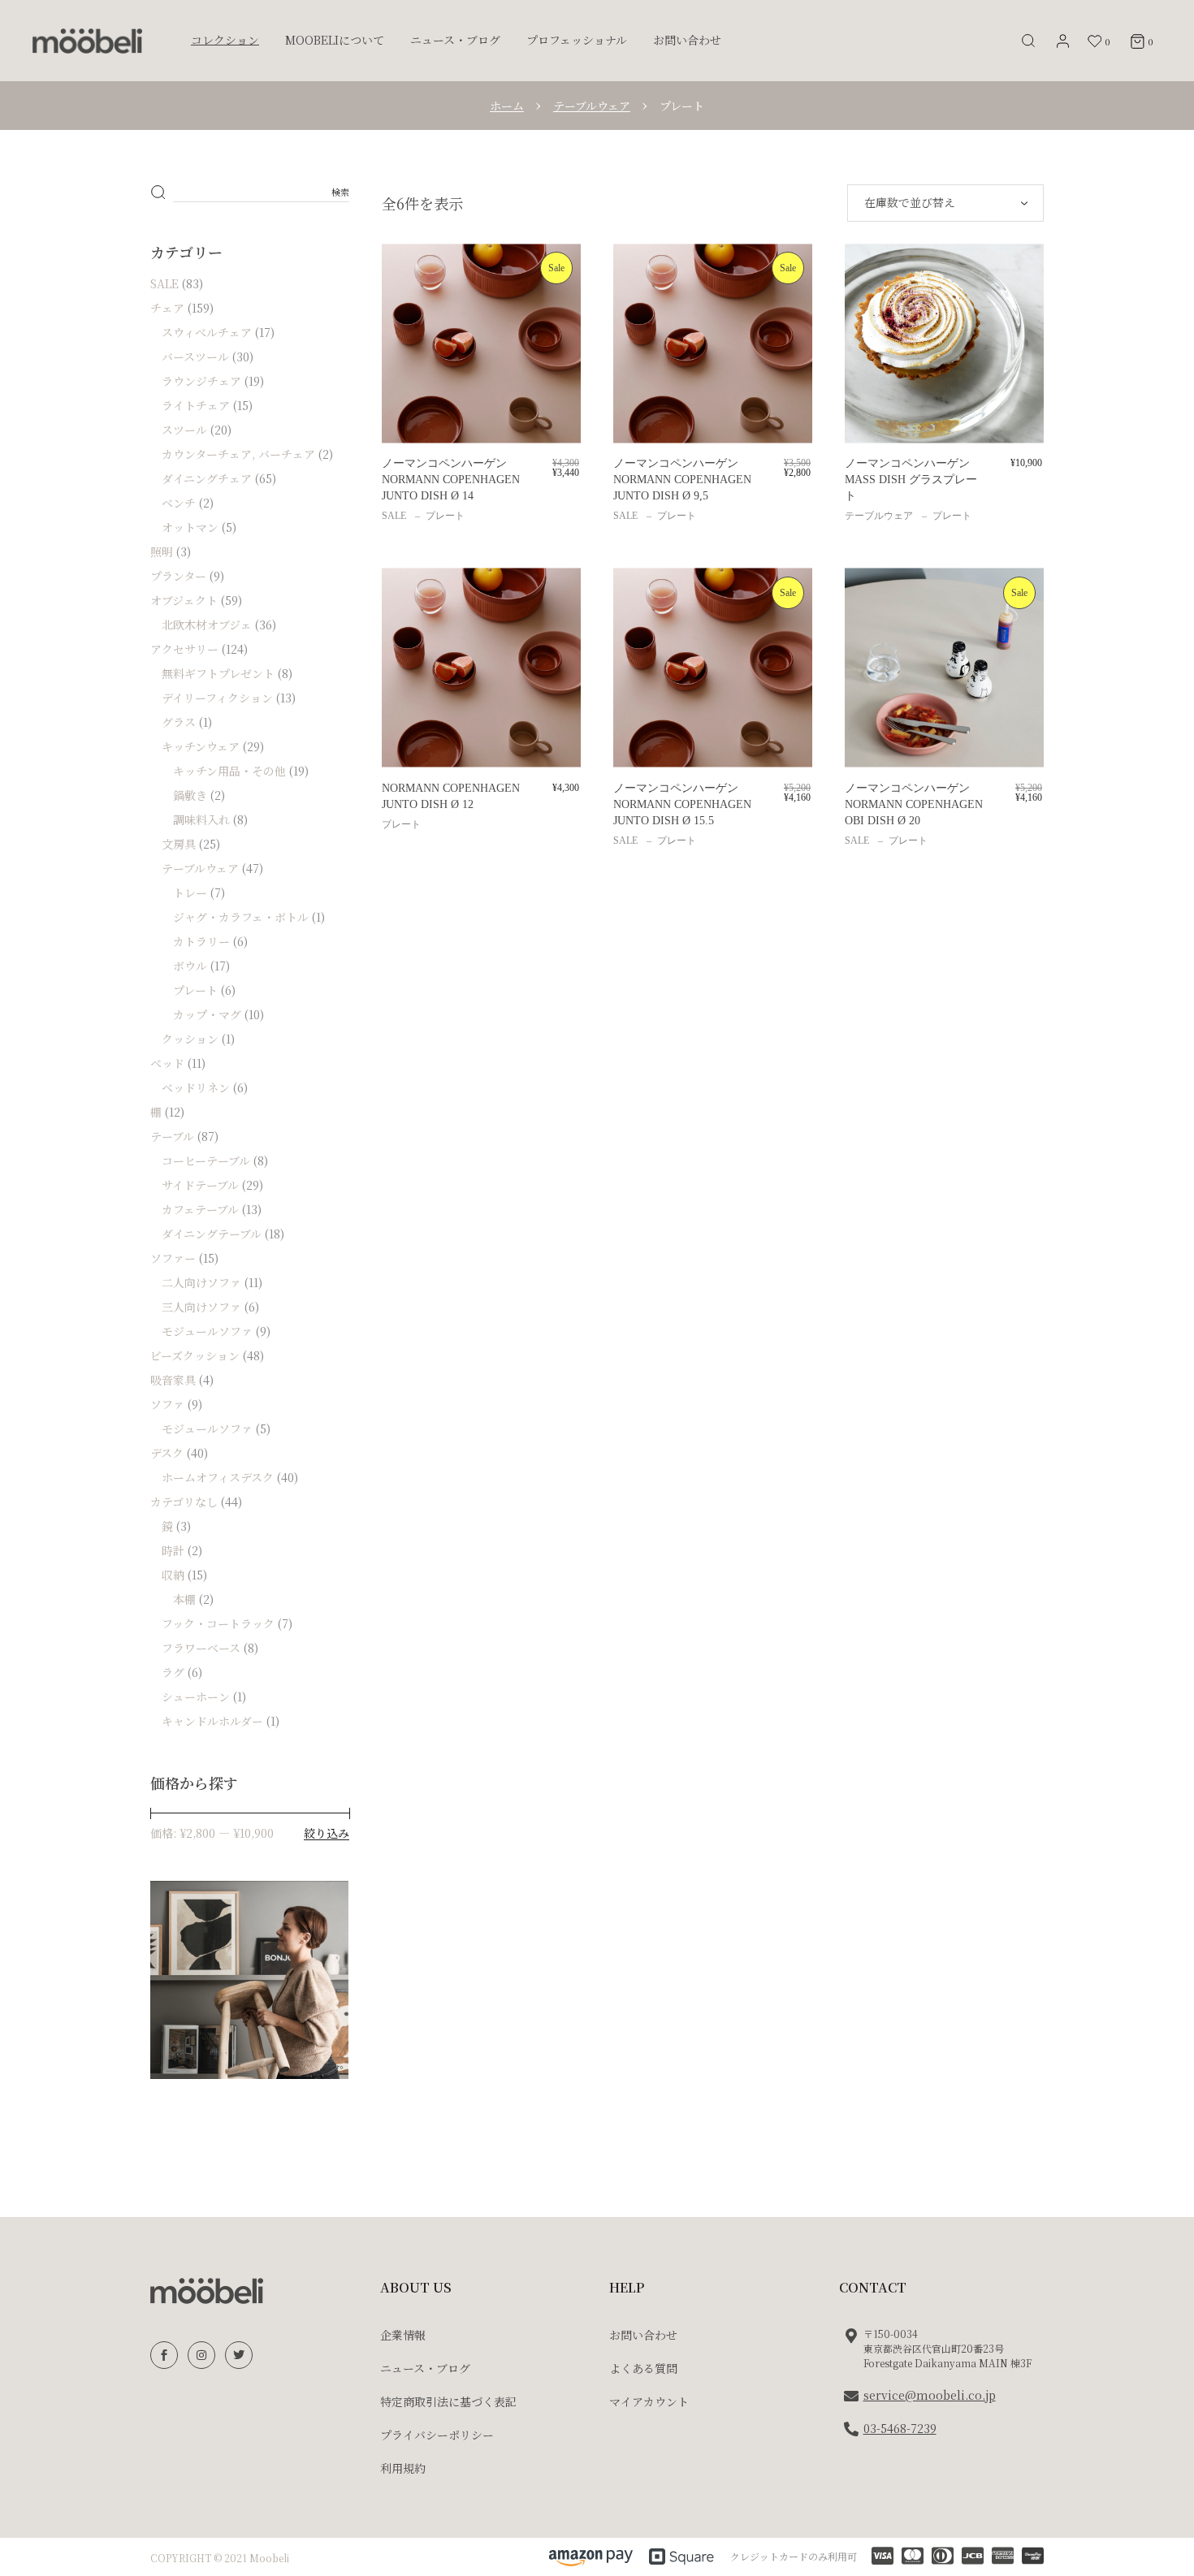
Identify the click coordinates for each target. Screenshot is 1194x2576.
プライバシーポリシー (437, 2435)
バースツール (195, 357)
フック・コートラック (218, 1623)
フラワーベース (201, 1648)
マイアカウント (649, 2401)
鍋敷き (190, 795)
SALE (394, 516)
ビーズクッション (195, 1355)
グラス (179, 722)
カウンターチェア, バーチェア (238, 454)
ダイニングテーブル (212, 1234)
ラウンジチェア (201, 381)
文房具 (179, 844)
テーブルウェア (879, 516)
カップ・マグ (207, 1014)
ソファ (167, 1404)
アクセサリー (184, 649)
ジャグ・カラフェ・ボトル (241, 917)
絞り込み (327, 1833)
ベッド (167, 1063)
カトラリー (201, 941)
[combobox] (945, 203)
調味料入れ (201, 819)
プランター (178, 576)
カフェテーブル (200, 1209)
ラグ (173, 1672)
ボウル (190, 966)
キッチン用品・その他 (229, 771)
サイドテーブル (200, 1185)
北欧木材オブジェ (207, 625)
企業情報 (403, 2335)
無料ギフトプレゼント (218, 673)
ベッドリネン (196, 1087)
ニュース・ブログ (425, 2368)
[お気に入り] (405, 273)
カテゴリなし (184, 1502)
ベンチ (179, 503)
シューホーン (196, 1696)
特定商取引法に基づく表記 (448, 2401)
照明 (162, 551)
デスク (167, 1453)
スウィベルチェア (207, 332)
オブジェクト (184, 600)
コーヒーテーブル (206, 1160)
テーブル (172, 1136)
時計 (173, 1550)
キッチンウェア (201, 746)
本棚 (184, 1599)
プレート (445, 516)
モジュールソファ (207, 1331)
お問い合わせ (643, 2335)
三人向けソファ (201, 1307)
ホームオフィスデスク (218, 1477)
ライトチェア (196, 405)
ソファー (173, 1258)
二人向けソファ (201, 1282)
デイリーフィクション (217, 698)
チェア (167, 308)
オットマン (190, 527)
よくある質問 (643, 2368)
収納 (173, 1575)
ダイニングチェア (207, 478)
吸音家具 (173, 1380)
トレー (190, 893)
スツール (184, 430)
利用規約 (403, 2468)
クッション (190, 1039)
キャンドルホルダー (212, 1721)
